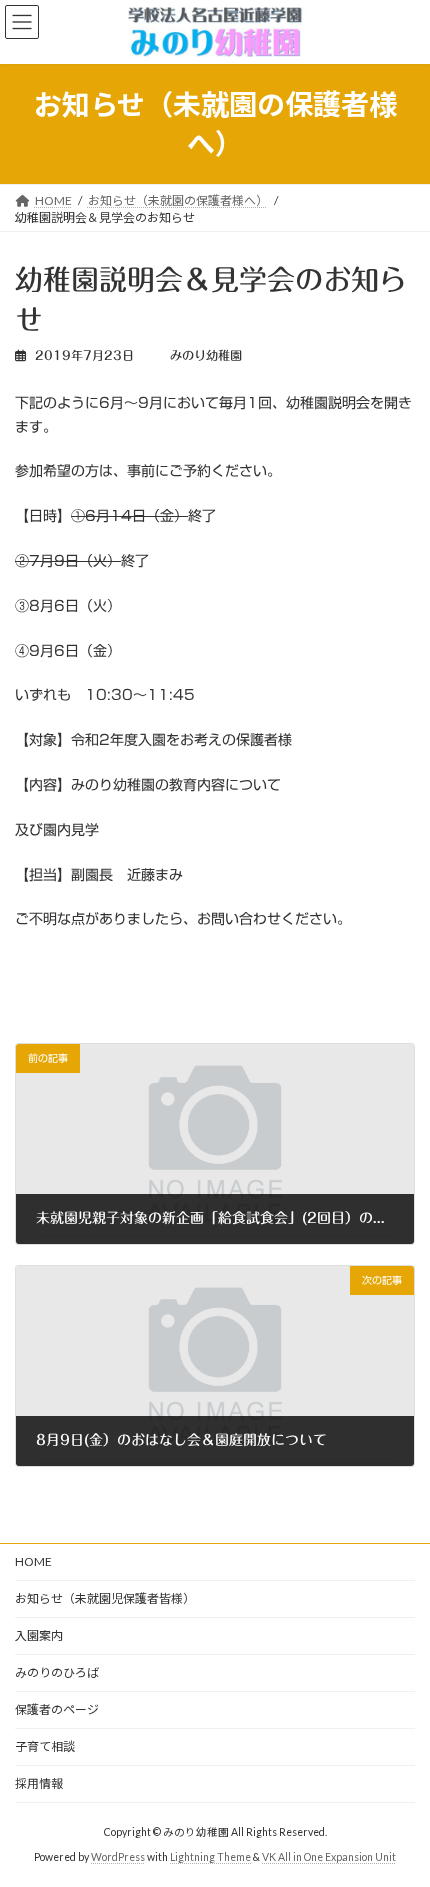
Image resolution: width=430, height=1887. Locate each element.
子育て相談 (45, 1746)
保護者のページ (57, 1709)
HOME (33, 1561)
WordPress (118, 1857)
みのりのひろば (57, 1672)
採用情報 (39, 1783)
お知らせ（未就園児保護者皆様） (105, 1598)
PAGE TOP (399, 1809)
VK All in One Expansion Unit (329, 1857)
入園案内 (39, 1635)
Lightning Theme (210, 1857)
